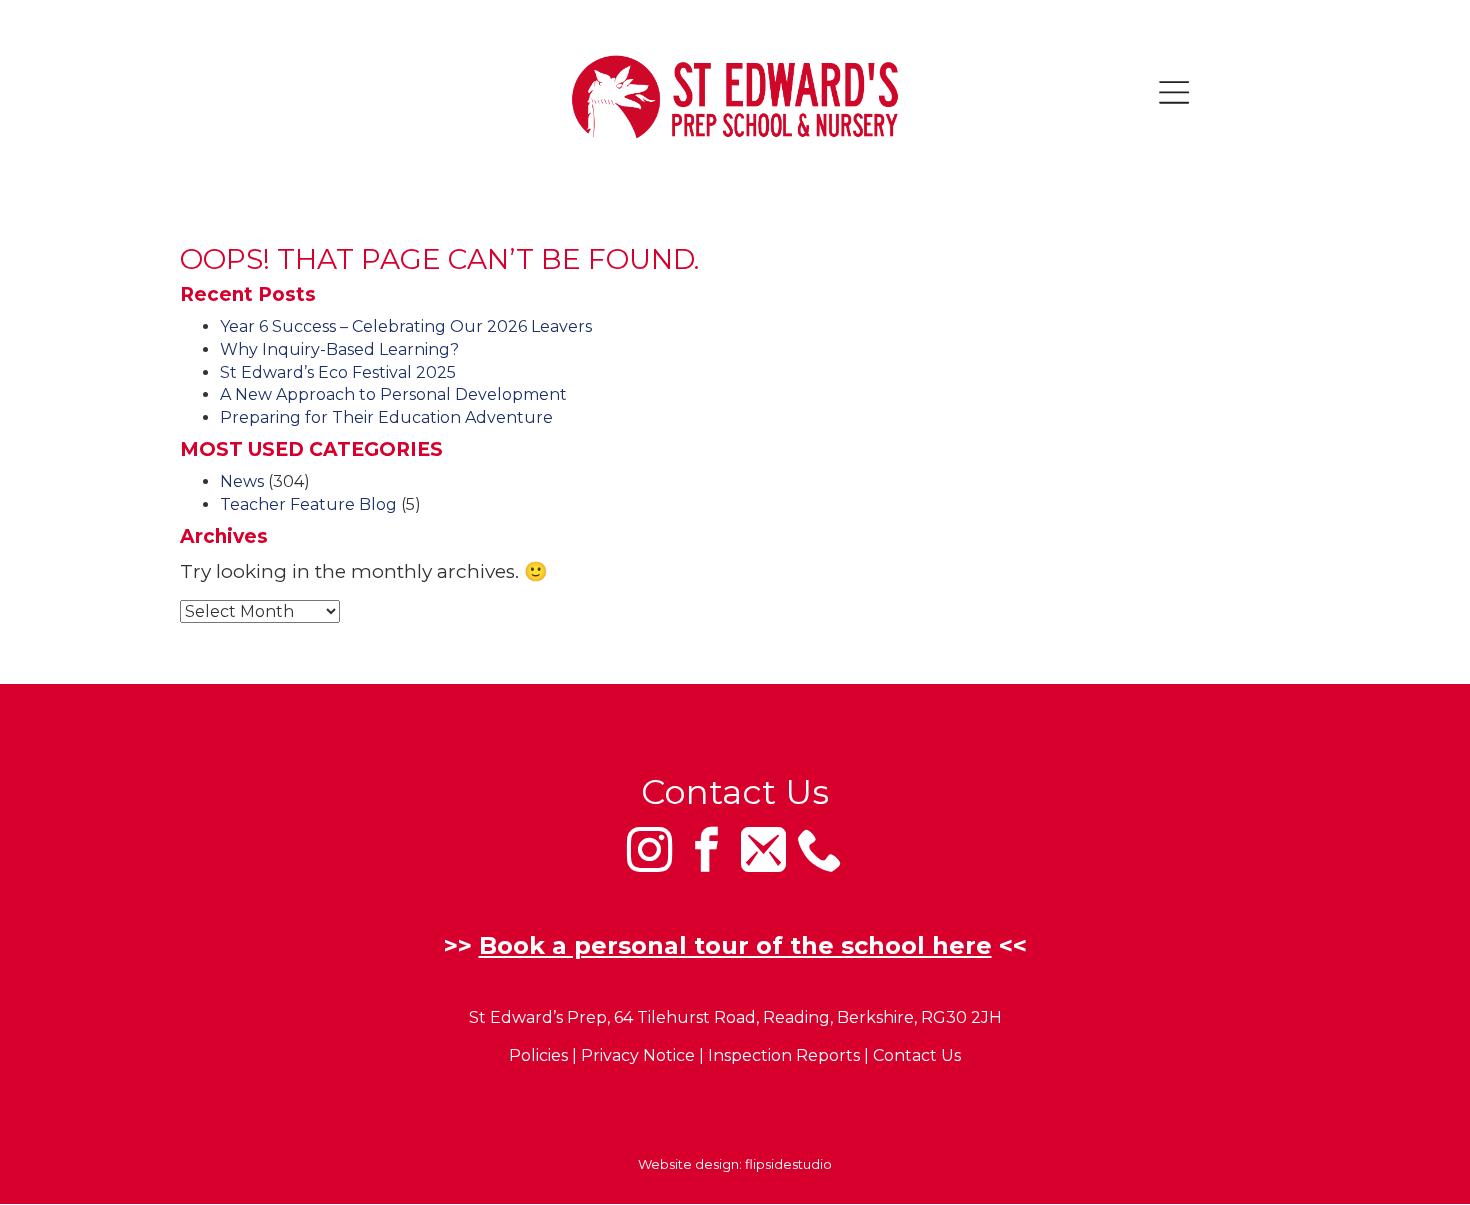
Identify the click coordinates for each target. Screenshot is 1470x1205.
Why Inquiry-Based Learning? (339, 349)
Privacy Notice (638, 1055)
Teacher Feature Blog (308, 504)
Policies (538, 1055)
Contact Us (917, 1055)
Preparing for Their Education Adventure (386, 417)
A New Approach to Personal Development (393, 394)
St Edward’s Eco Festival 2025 (338, 372)
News (242, 481)
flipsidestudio (788, 1164)
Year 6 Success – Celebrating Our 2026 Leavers (406, 326)
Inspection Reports (784, 1055)
